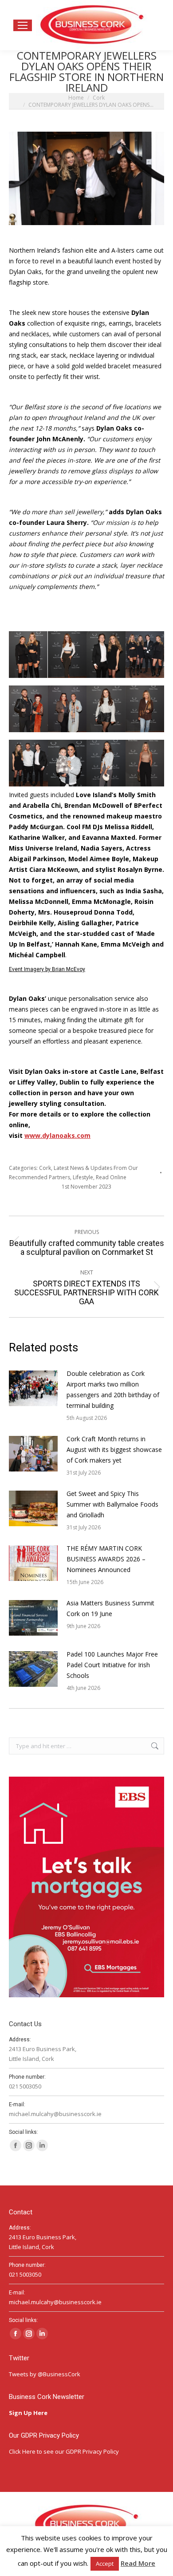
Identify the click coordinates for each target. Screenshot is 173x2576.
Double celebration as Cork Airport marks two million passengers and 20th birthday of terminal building (113, 1389)
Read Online (111, 1177)
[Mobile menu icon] (23, 25)
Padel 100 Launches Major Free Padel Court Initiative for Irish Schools (112, 1665)
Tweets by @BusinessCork (45, 2374)
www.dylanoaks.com (57, 1135)
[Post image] (33, 1388)
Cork (45, 1168)
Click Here (22, 2451)
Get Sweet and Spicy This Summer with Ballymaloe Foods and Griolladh (112, 1504)
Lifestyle (83, 1177)
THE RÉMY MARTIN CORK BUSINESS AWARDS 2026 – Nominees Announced (106, 1559)
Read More (138, 2563)
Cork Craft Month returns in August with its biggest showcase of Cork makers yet (114, 1449)
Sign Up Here (29, 2413)
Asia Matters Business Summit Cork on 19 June (110, 1608)
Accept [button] (105, 2564)
